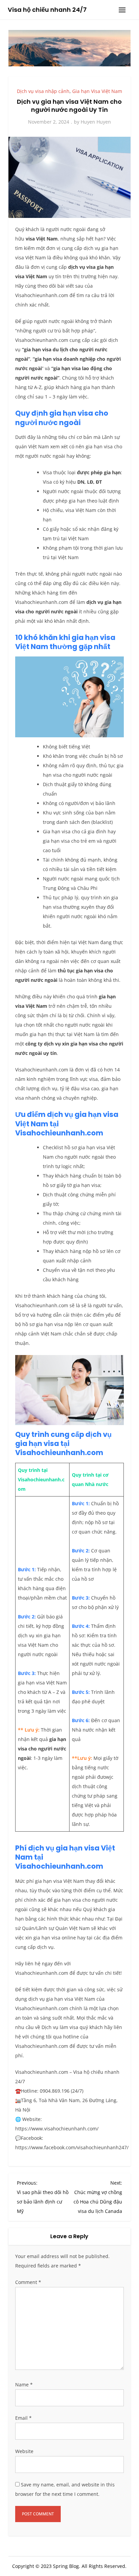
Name (24, 2385)
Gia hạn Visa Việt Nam (97, 91)
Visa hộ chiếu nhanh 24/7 (47, 10)
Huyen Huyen (96, 122)
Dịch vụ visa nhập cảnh (43, 91)
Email (23, 2418)
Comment (28, 2282)
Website (24, 2451)
